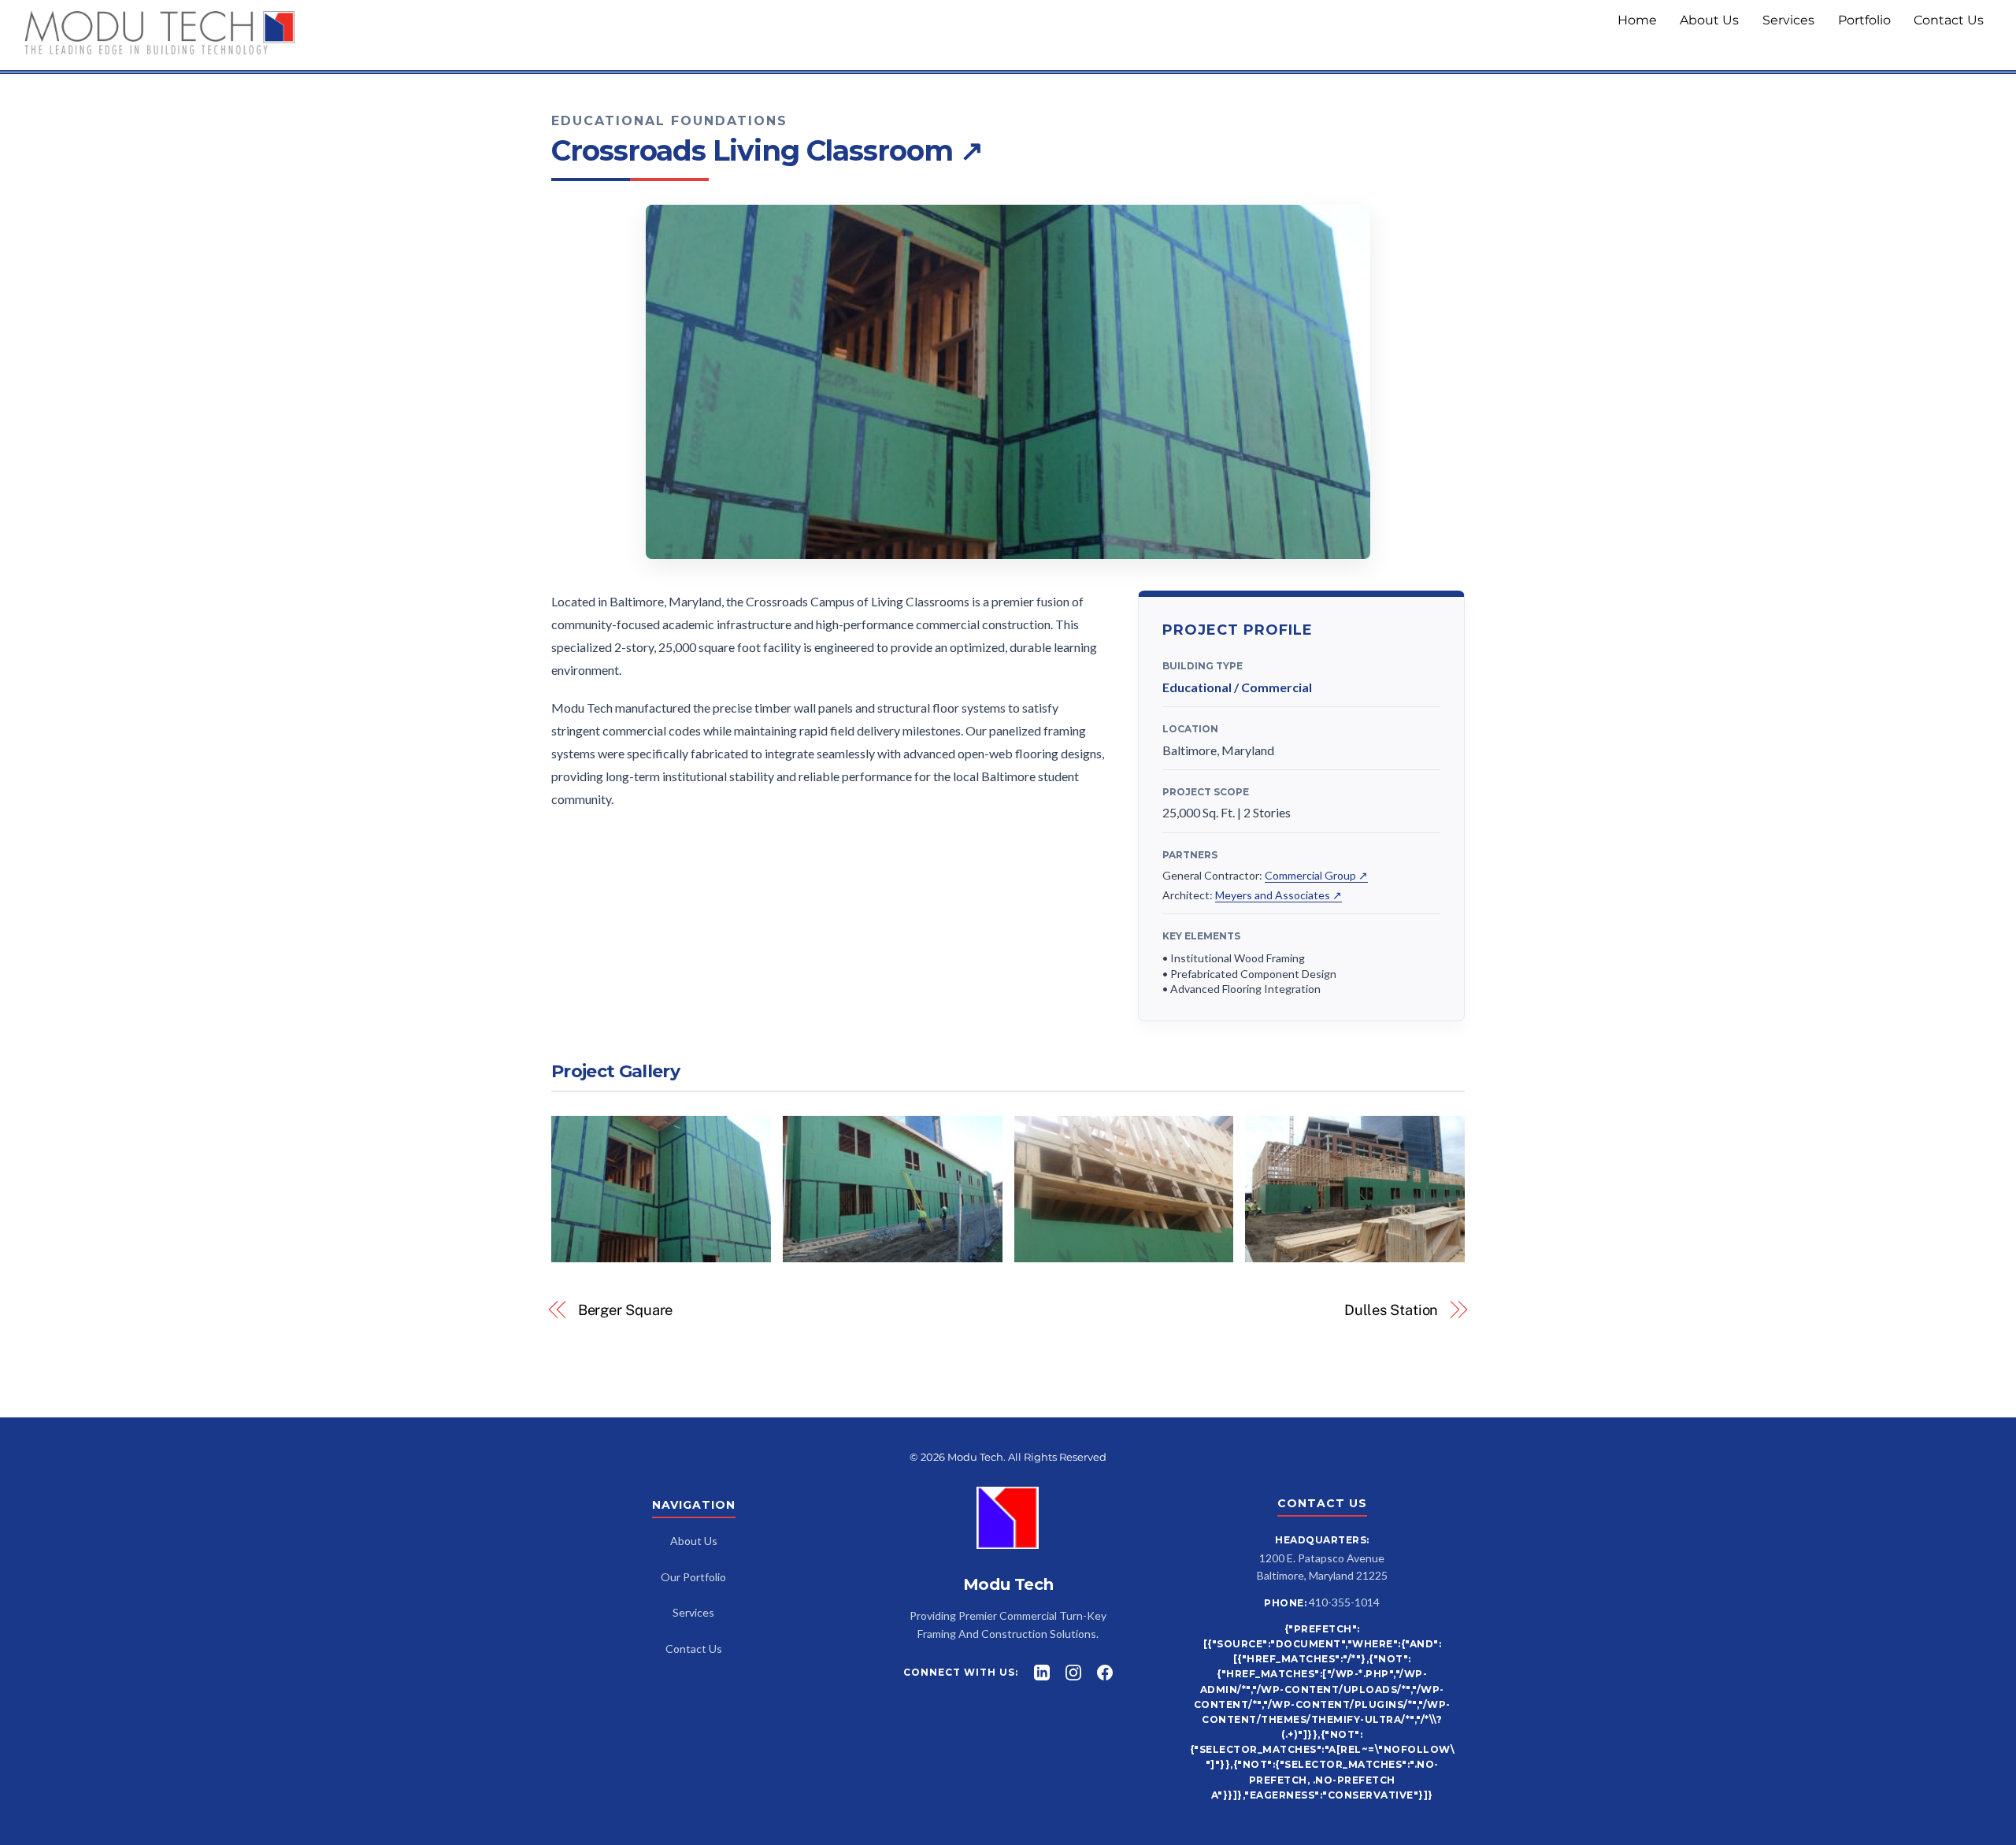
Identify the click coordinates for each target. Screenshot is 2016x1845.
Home (1637, 20)
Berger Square (626, 1310)
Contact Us (1949, 20)
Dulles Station (1392, 1310)
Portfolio (1864, 20)
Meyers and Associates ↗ (1279, 895)
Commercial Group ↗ (1316, 875)
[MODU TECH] (160, 49)
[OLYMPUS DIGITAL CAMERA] (893, 1252)
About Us (1709, 20)
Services (1788, 20)
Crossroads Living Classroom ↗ (767, 150)
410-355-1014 (1344, 1602)
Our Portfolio (693, 1577)
